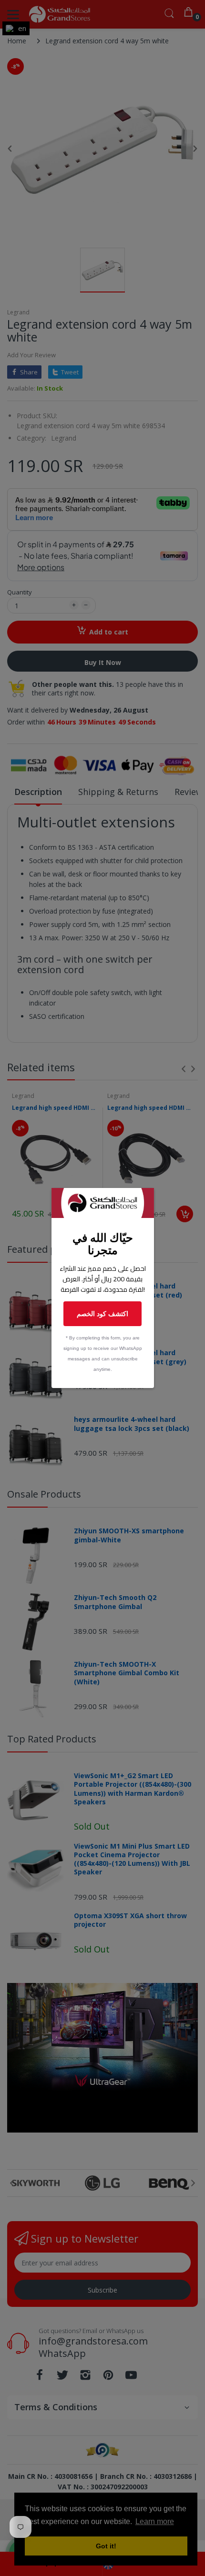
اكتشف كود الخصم (102, 1313)
